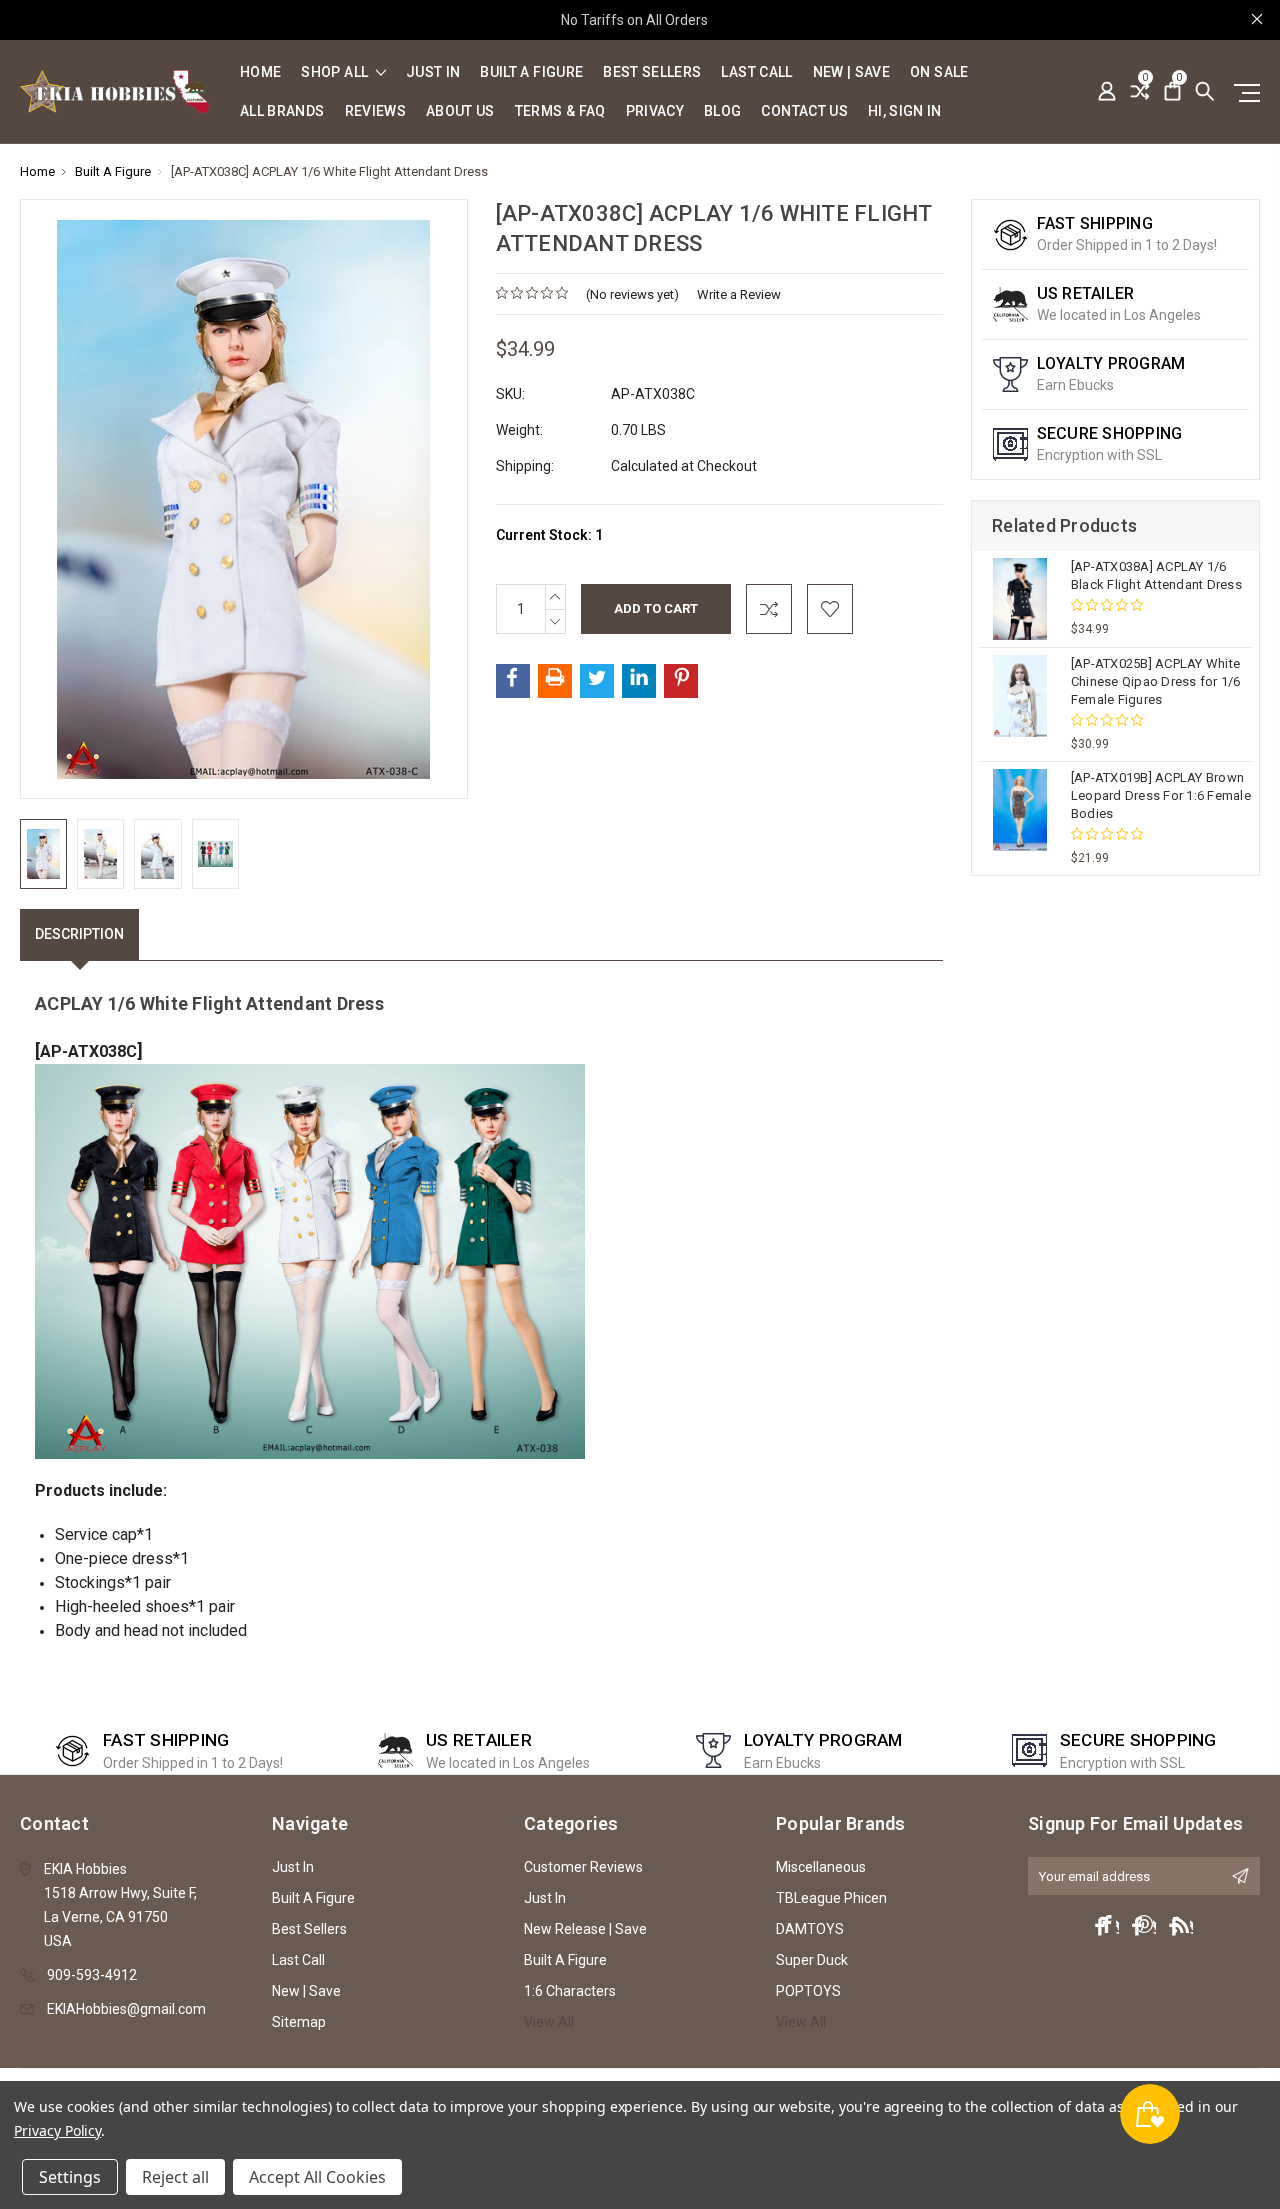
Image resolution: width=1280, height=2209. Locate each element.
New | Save (852, 72)
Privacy (655, 111)
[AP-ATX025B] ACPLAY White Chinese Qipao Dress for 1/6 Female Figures (1156, 681)
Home (260, 72)
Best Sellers (652, 72)
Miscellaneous (821, 1867)
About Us (460, 111)
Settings (70, 2177)
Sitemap (299, 2022)
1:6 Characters (570, 1991)
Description (79, 934)
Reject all (175, 2177)
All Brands (282, 111)
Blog (722, 111)
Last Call (756, 72)
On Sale (939, 72)
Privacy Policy (57, 2130)
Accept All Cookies (317, 2177)
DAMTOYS (810, 1929)
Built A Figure (531, 72)
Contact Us (804, 111)
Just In (433, 72)
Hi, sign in (905, 111)
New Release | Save (585, 1929)
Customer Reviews (583, 1867)
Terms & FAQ (560, 111)
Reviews (375, 111)
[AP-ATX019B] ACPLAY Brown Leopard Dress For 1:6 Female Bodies (1161, 795)
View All (549, 2022)
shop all (336, 72)
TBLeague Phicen (831, 1898)
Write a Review (739, 294)
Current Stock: (549, 535)
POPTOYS (808, 1991)
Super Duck (812, 1960)
